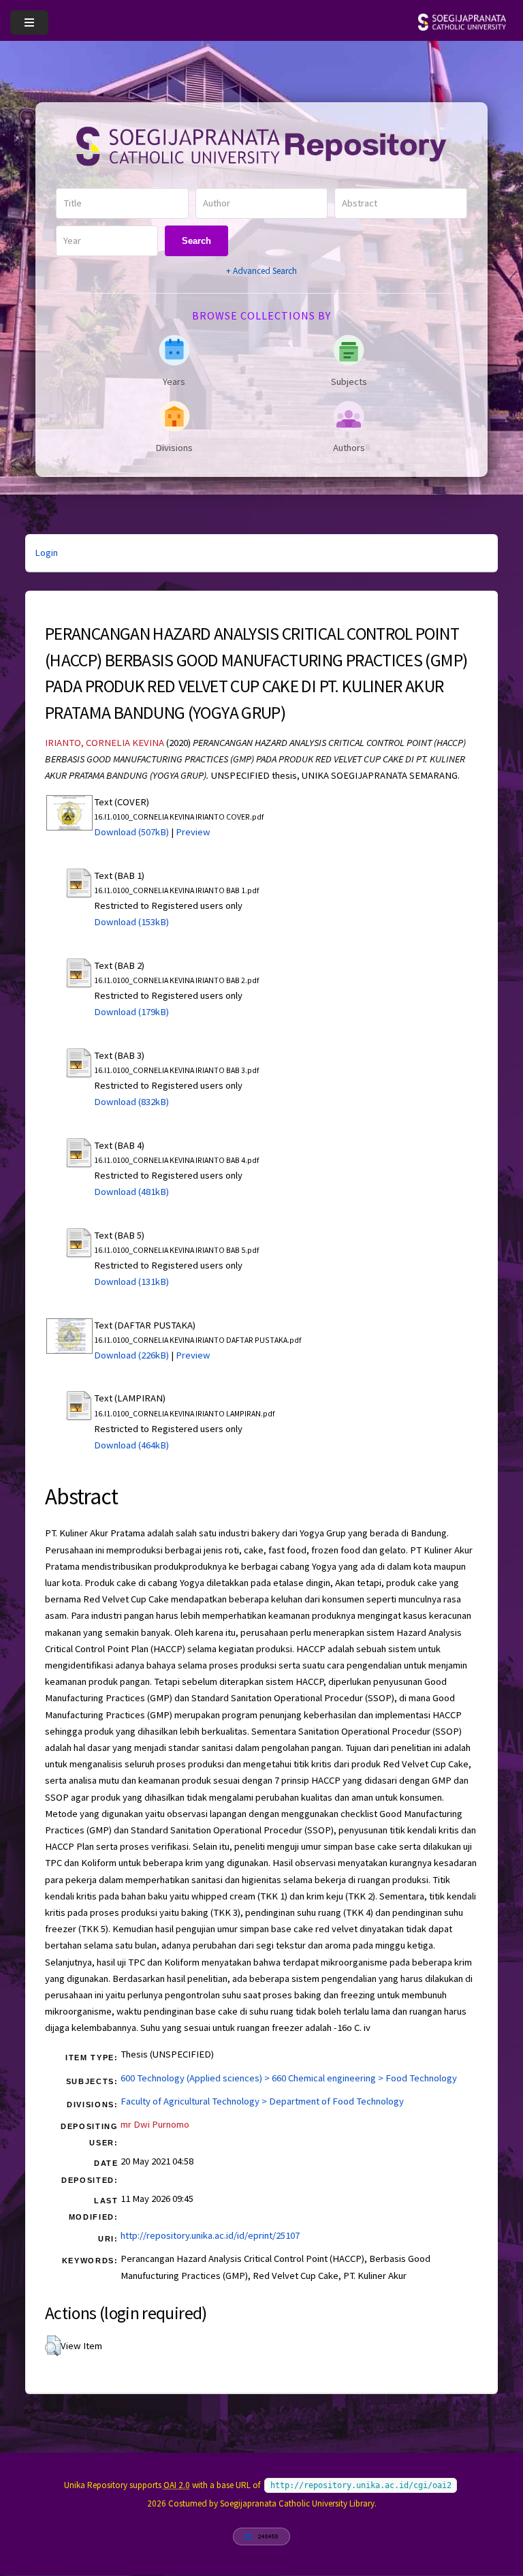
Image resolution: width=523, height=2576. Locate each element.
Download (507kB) (131, 832)
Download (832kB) (131, 1102)
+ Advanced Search (261, 271)
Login (46, 553)
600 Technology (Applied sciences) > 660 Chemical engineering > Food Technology (289, 2078)
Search (196, 241)
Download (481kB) (131, 1192)
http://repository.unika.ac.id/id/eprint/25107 (210, 2235)
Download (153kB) (131, 922)
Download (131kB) (131, 1282)
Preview (193, 832)
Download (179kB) (131, 1012)
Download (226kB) (131, 1355)
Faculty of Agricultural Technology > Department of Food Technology (262, 2101)
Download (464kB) (131, 1445)
